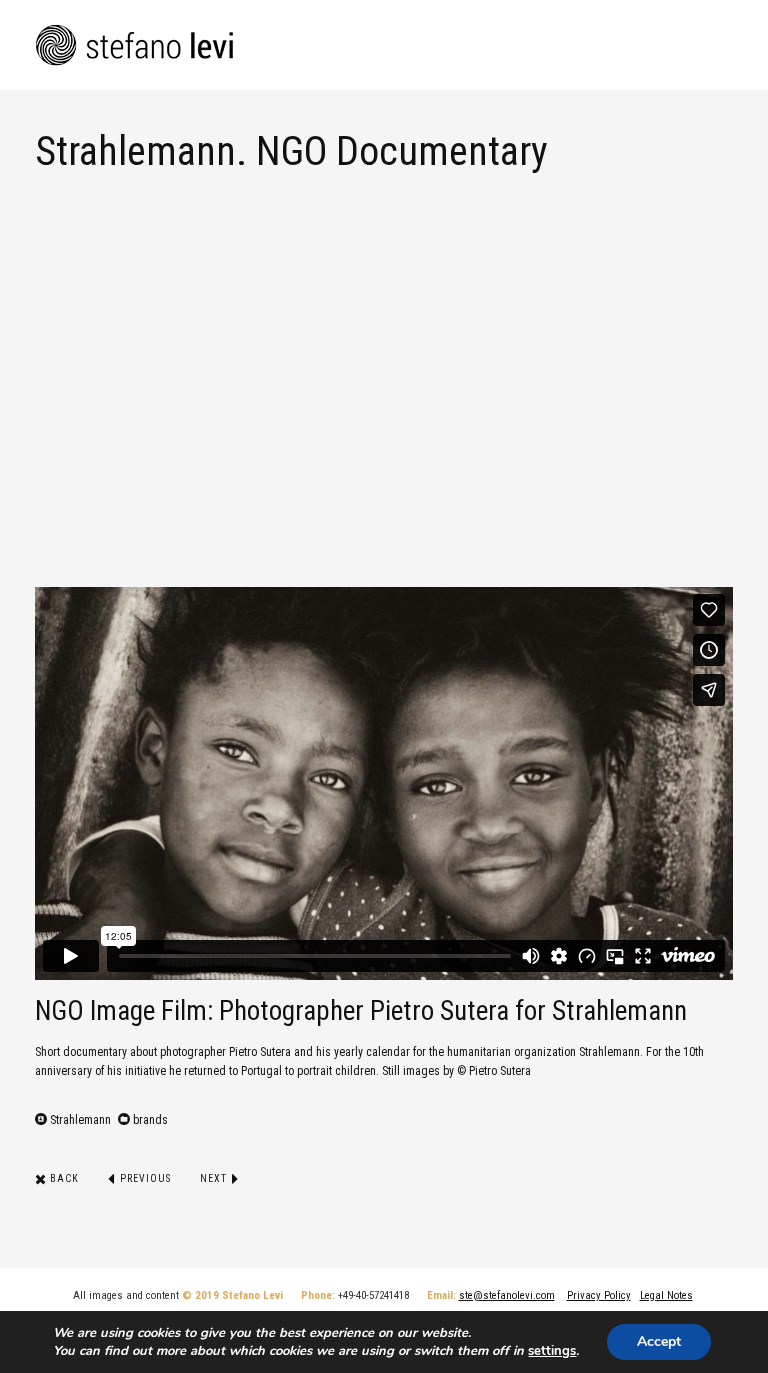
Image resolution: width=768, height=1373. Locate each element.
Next (215, 1178)
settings (552, 1351)
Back (63, 1178)
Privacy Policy (599, 1295)
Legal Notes (666, 1295)
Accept (659, 1341)
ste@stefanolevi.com (507, 1295)
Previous (144, 1178)
